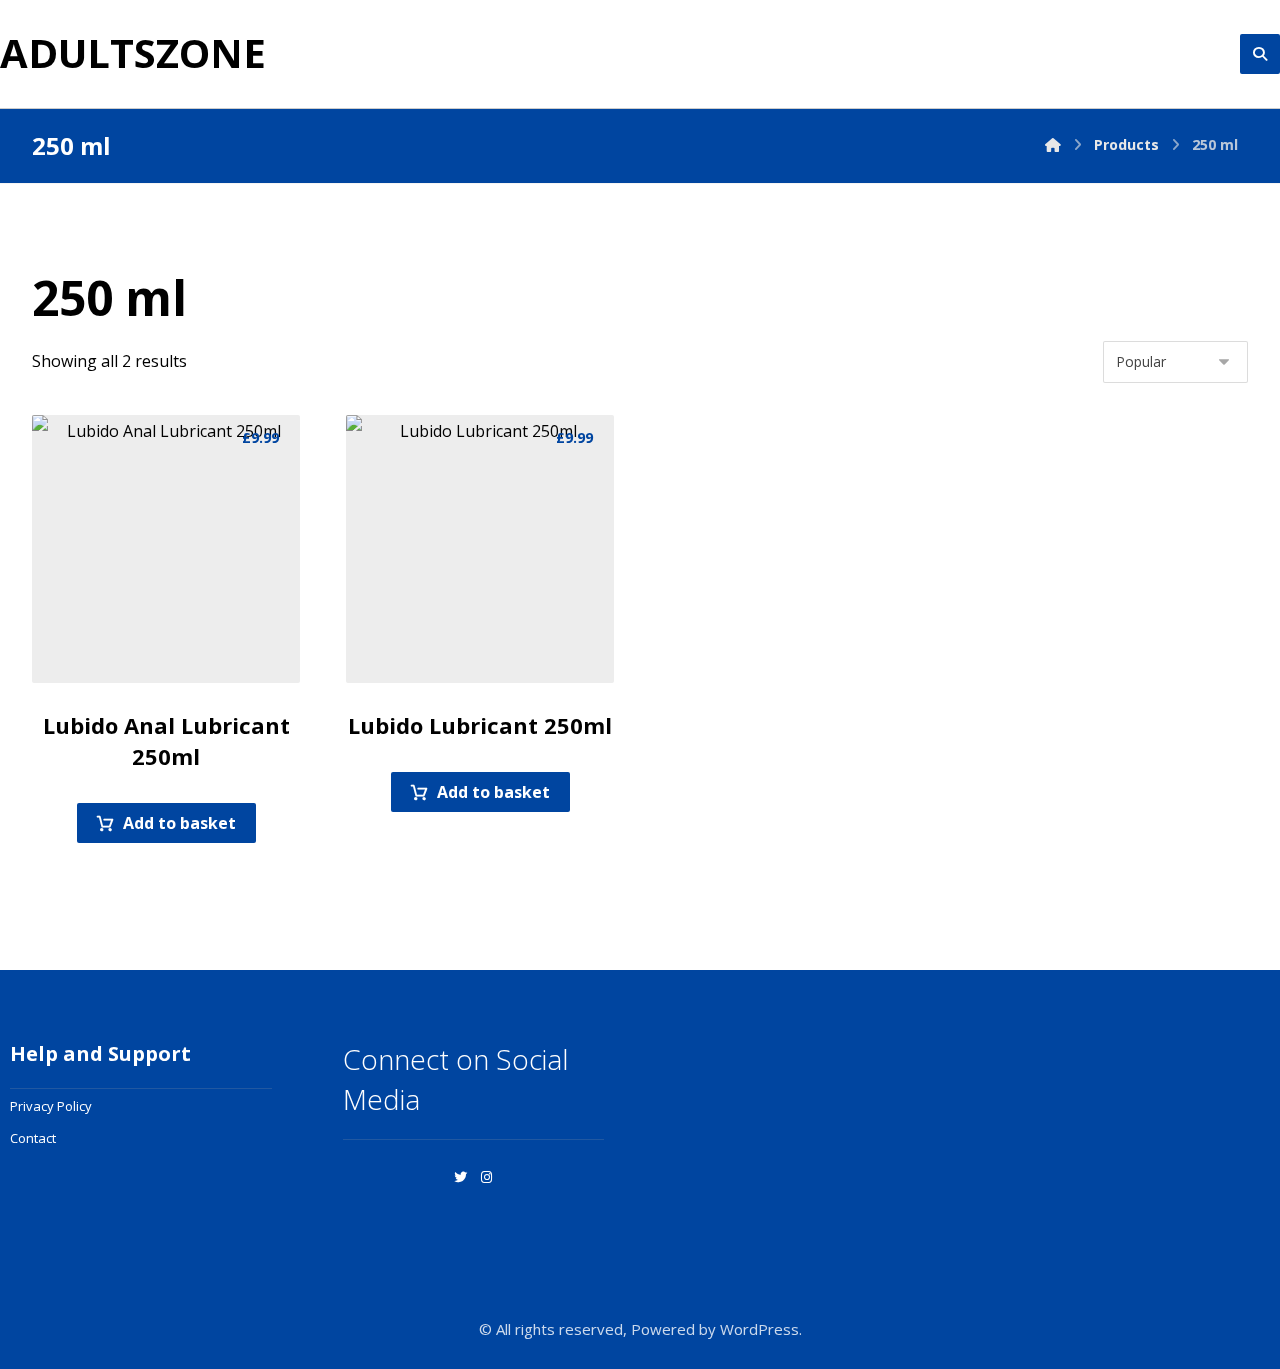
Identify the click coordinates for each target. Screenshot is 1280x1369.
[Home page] (1053, 144)
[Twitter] (461, 1177)
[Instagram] (487, 1177)
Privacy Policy (51, 1106)
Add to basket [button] (179, 823)
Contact (33, 1138)
